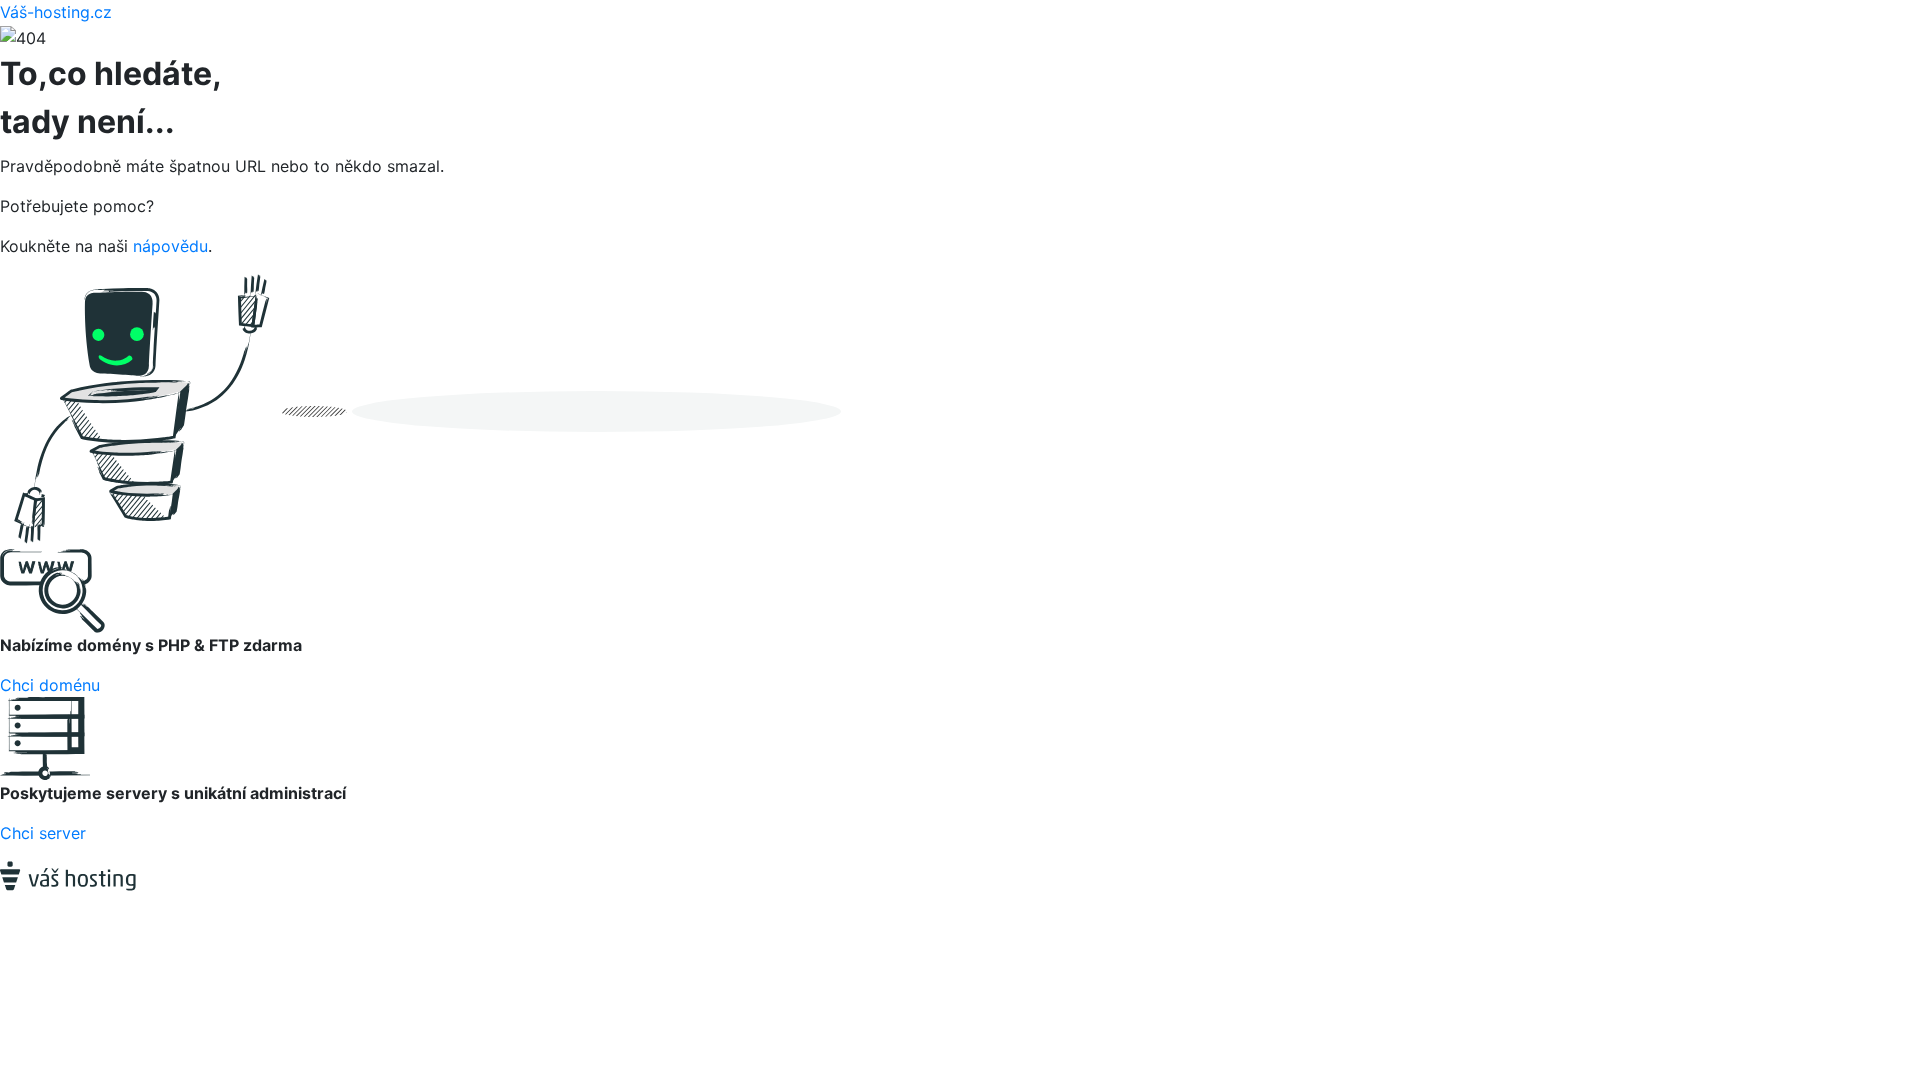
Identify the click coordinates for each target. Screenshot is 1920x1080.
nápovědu (170, 246)
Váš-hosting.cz (56, 12)
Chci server (43, 833)
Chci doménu (50, 685)
